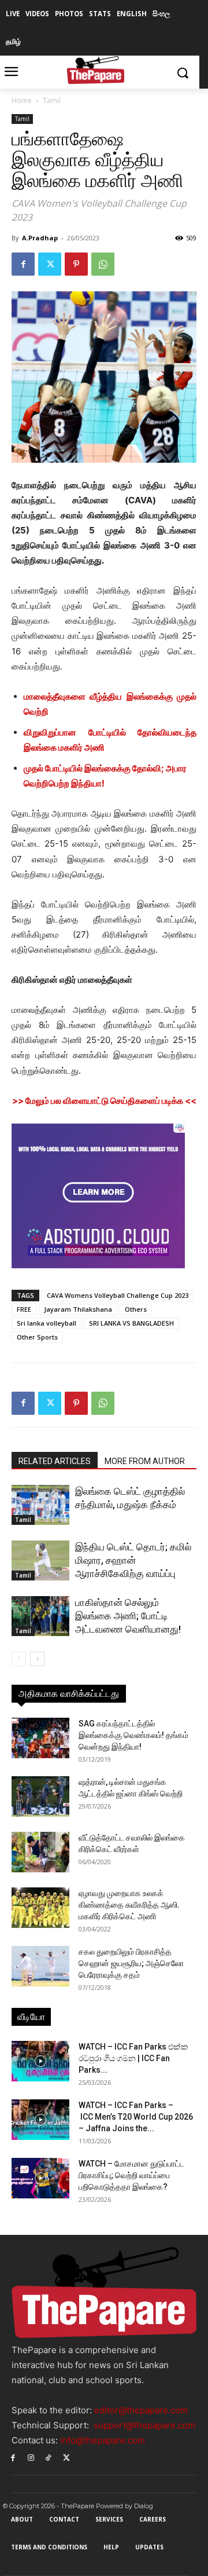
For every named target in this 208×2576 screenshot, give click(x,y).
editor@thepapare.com (141, 2410)
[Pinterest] (76, 264)
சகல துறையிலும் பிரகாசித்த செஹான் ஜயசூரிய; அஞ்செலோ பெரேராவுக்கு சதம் (131, 1963)
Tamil (52, 100)
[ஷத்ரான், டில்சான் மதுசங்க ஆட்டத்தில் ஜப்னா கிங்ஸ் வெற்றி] (40, 1796)
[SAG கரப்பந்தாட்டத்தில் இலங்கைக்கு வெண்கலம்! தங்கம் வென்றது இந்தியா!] (40, 1738)
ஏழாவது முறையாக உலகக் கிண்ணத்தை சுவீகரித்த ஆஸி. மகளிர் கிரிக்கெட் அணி (129, 1905)
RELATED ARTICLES (55, 1461)
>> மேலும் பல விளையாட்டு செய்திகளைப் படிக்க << (104, 1101)
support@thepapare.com (144, 2425)
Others (136, 1309)
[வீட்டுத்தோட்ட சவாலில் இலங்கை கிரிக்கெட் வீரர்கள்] (40, 1852)
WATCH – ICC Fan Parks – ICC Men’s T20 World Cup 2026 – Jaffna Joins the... (136, 2117)
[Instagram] (31, 2457)
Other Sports (37, 1337)
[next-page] (37, 1659)
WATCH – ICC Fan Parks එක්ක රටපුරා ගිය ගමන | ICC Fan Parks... (133, 2058)
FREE (24, 1309)
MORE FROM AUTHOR (145, 1461)
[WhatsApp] (103, 264)
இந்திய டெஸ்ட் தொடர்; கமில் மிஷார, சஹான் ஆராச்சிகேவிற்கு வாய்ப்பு (133, 1560)
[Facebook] (23, 264)
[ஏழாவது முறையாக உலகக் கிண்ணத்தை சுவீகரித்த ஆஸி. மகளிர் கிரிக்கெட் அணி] (40, 1908)
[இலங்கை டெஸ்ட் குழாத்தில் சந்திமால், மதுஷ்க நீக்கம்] (40, 1505)
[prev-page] (19, 1659)
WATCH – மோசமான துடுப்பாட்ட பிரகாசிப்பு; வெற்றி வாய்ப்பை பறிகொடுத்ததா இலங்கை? (131, 2175)
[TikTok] (49, 2457)
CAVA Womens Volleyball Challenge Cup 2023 (118, 1295)
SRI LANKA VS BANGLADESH (131, 1323)
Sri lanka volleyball (47, 1323)
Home (22, 100)
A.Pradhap (40, 238)
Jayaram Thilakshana (78, 1309)
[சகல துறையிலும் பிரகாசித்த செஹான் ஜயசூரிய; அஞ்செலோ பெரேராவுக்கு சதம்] (40, 1966)
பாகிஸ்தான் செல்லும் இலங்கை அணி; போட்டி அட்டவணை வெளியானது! (128, 1616)
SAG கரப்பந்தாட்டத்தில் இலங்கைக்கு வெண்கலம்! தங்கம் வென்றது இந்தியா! (133, 1735)
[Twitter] (50, 264)
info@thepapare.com (103, 2440)
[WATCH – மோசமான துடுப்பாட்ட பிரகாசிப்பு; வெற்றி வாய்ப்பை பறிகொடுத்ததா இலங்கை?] (40, 2178)
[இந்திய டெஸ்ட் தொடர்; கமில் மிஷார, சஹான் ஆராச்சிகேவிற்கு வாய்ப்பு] (40, 1560)
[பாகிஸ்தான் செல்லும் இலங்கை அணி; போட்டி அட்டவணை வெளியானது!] (40, 1616)
